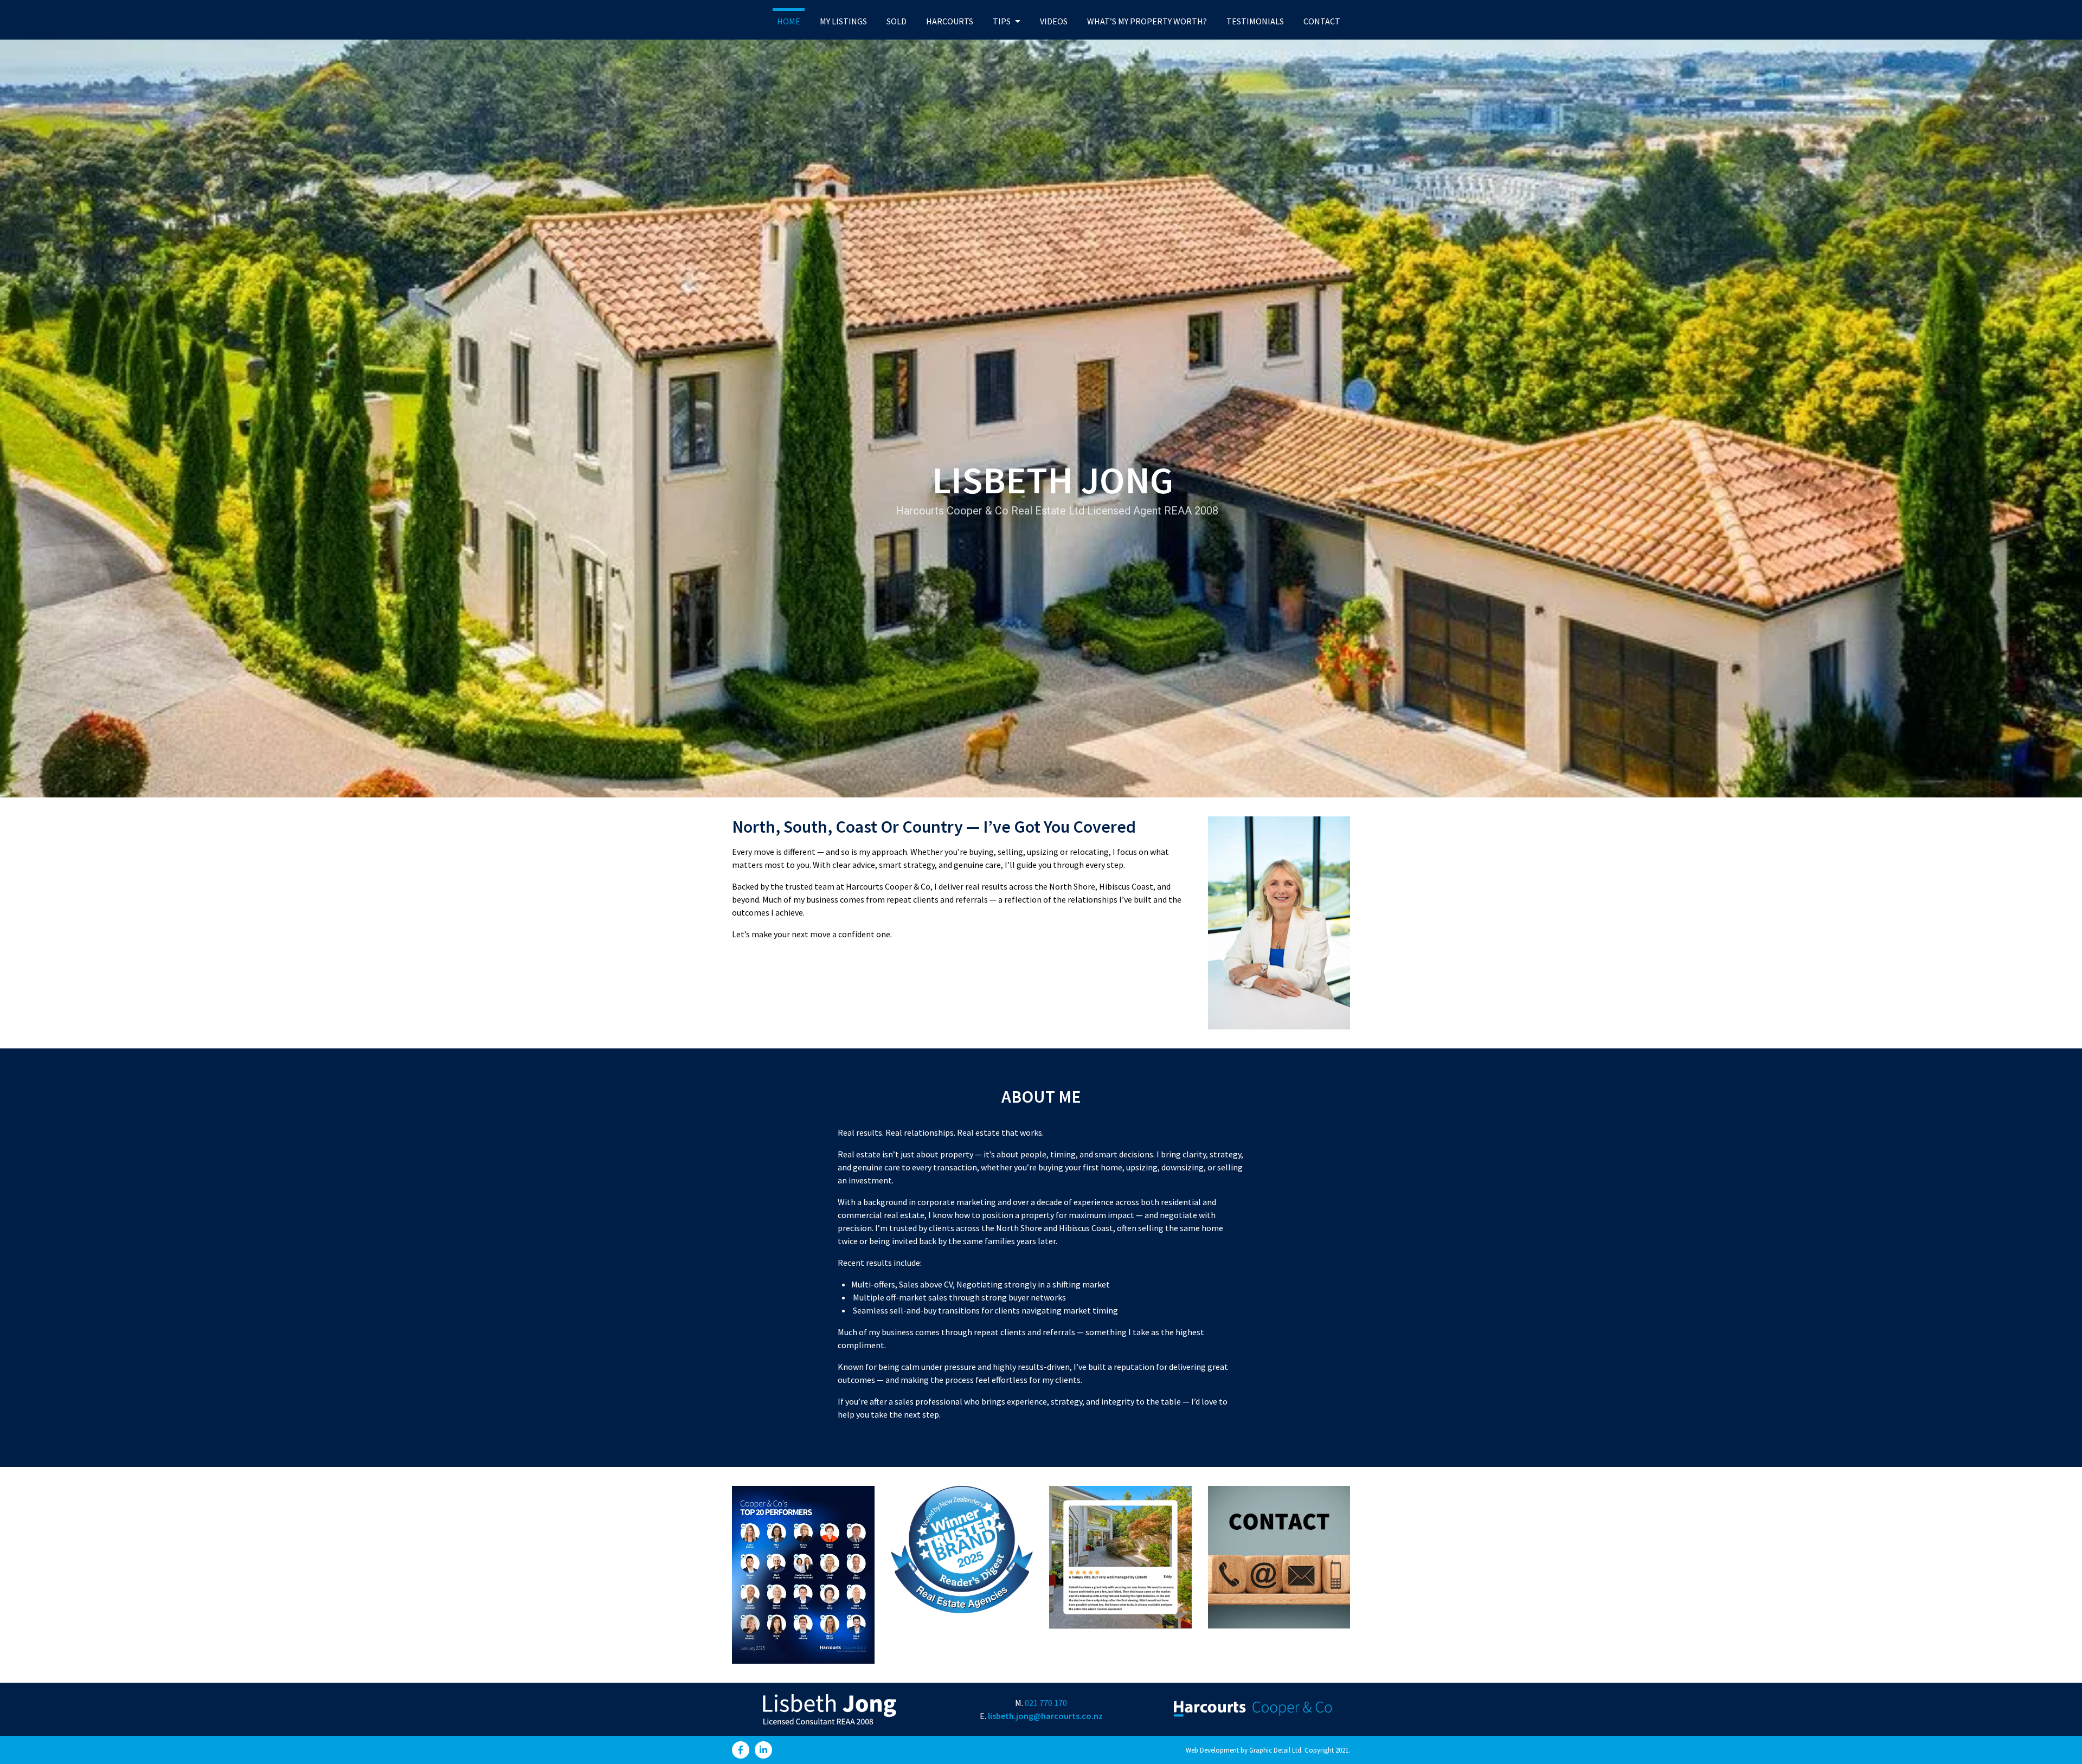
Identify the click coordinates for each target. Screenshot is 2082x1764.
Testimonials (1255, 21)
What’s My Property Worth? (1147, 21)
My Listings (843, 21)
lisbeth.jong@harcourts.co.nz (1045, 1716)
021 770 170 (1046, 1703)
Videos (1054, 21)
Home (789, 21)
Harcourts (950, 21)
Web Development (1212, 1750)
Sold (897, 21)
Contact (1322, 21)
